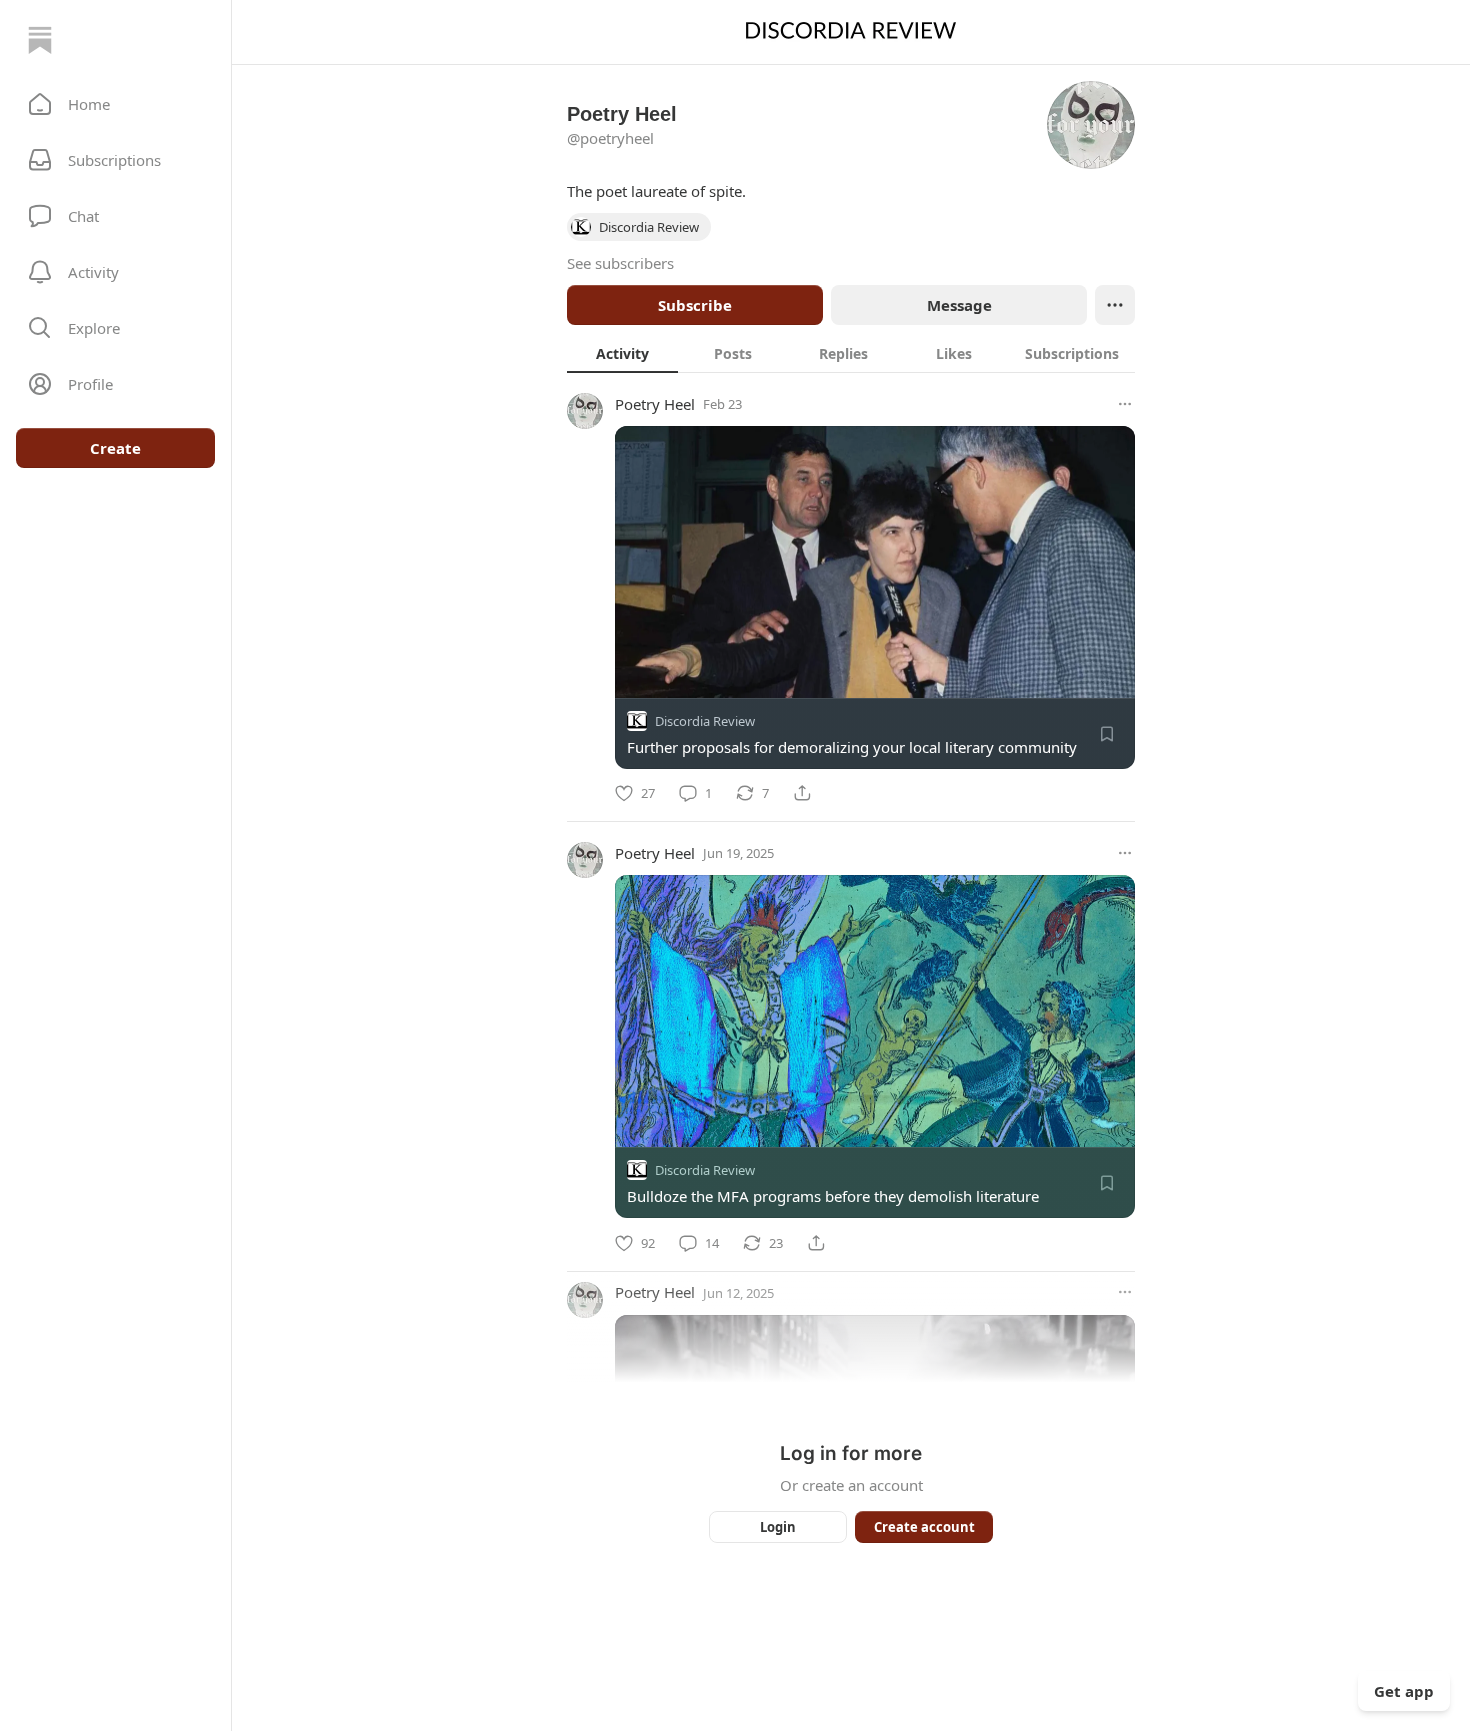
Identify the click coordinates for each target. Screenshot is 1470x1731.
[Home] (40, 40)
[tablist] (851, 353)
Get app (1404, 1691)
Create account (924, 1527)
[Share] (802, 793)
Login (778, 1527)
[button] (115, 104)
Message (959, 305)
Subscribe (695, 305)
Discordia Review (705, 721)
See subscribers (620, 263)
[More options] (1125, 404)
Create (115, 448)
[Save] (1107, 734)
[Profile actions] (1115, 305)
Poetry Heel (655, 404)
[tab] (622, 353)
